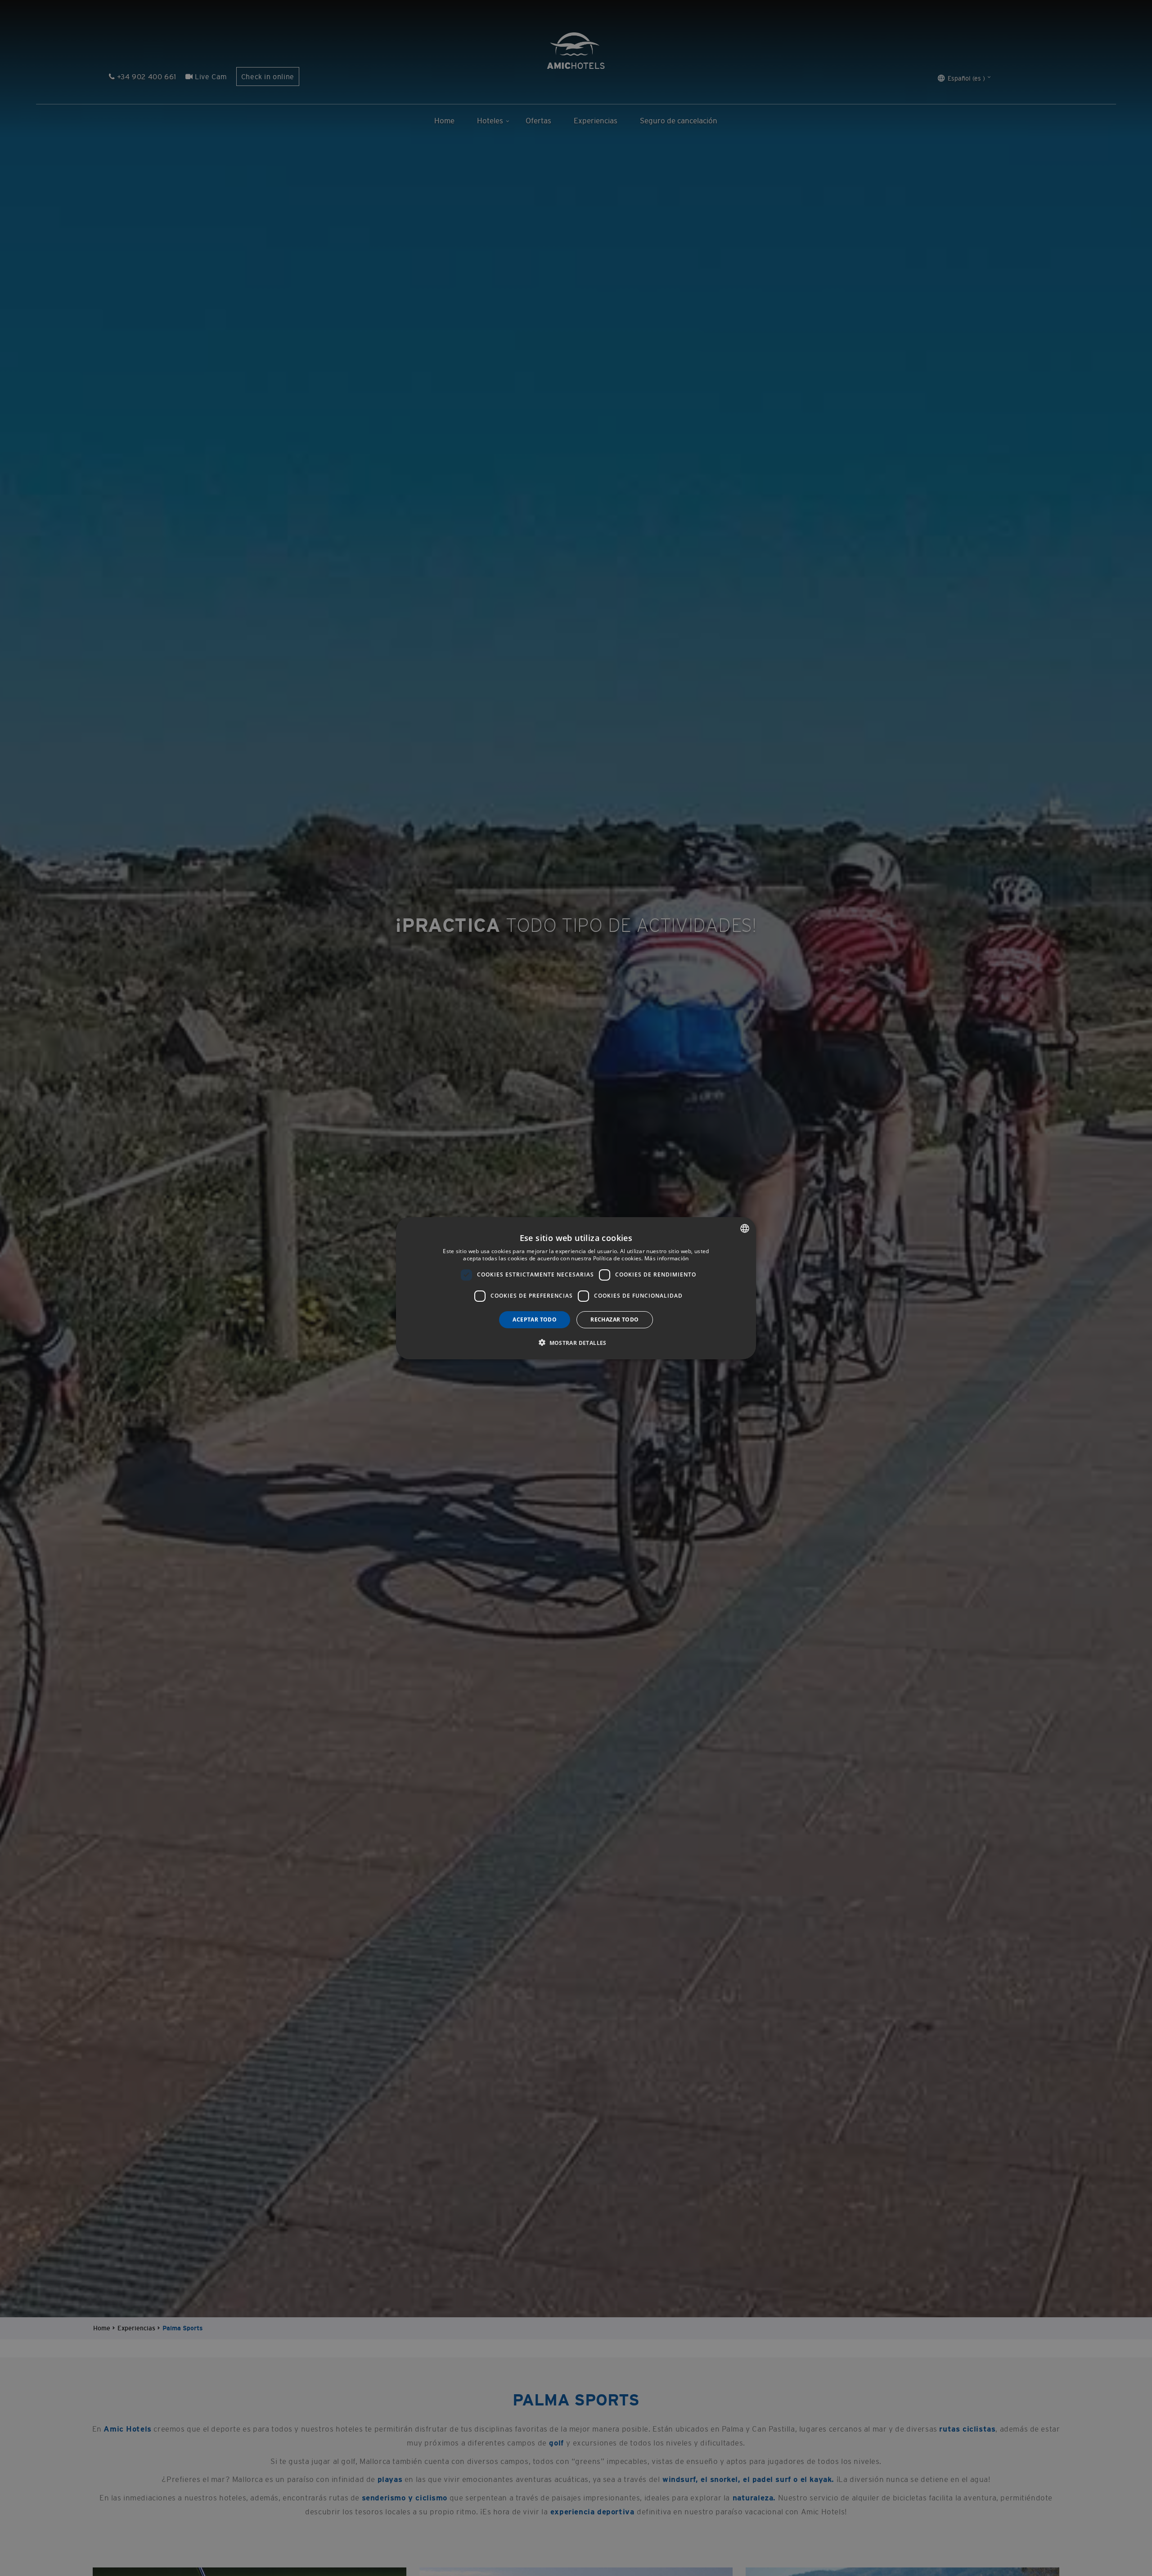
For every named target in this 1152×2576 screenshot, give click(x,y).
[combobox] (745, 1228)
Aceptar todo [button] (535, 1319)
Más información (667, 1258)
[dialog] (576, 1288)
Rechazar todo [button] (614, 1319)
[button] (576, 1342)
